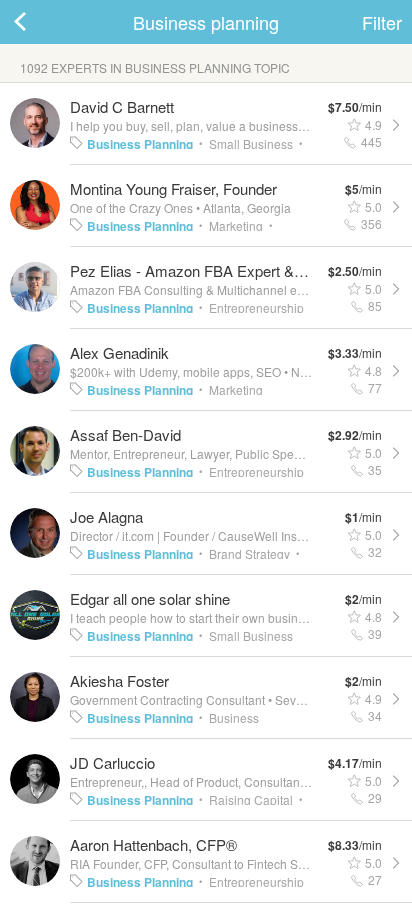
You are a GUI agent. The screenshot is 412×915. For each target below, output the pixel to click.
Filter (382, 22)
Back (40, 22)
